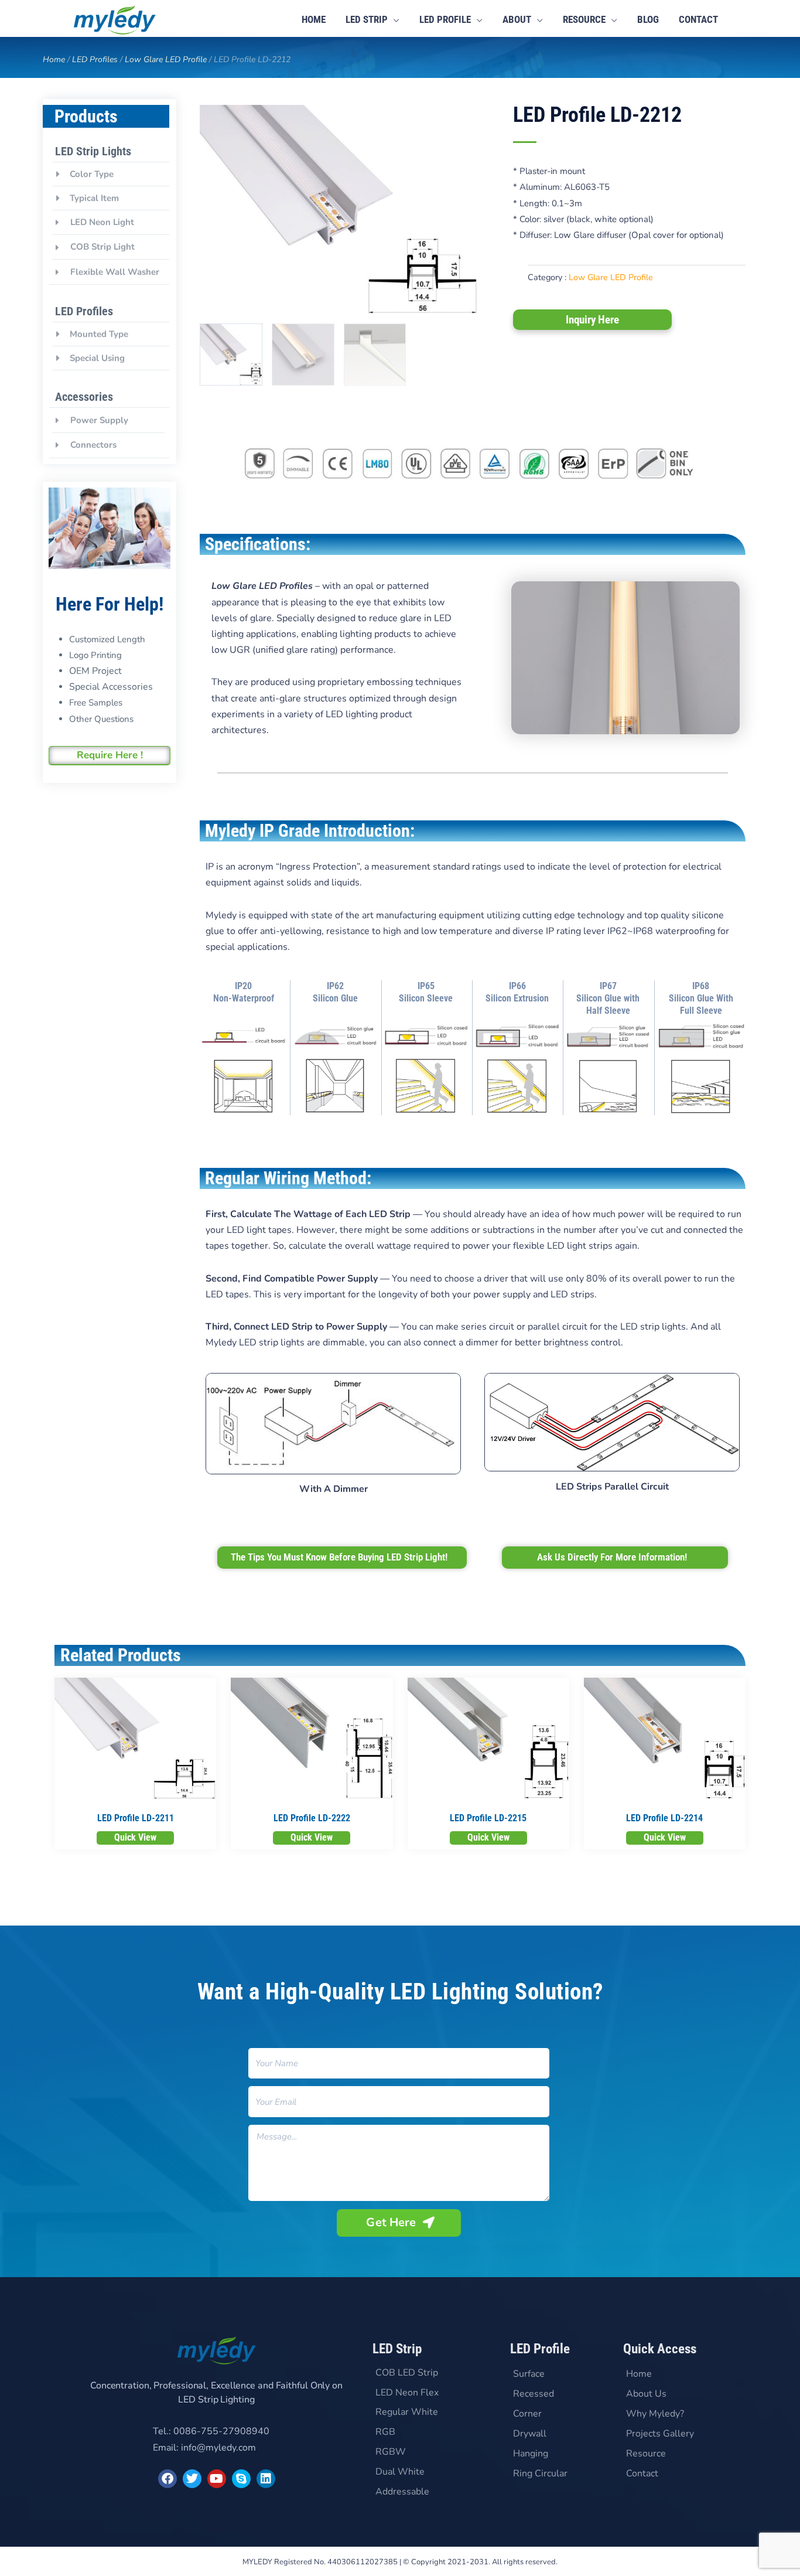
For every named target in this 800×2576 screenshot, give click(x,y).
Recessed (534, 2394)
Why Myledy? (655, 2414)
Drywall (530, 2434)
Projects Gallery (660, 2434)
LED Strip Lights (93, 151)
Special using (97, 358)
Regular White (407, 2412)
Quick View (135, 1837)
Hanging (531, 2454)
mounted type (99, 334)
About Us (646, 2394)
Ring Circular (540, 2473)
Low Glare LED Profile (166, 59)
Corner (527, 2414)
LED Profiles (95, 59)
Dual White (400, 2472)
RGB (385, 2432)
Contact (642, 2473)
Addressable (402, 2492)
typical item (94, 198)
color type (92, 174)
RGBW (391, 2452)
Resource (646, 2454)
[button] (111, 174)
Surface (529, 2374)
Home (54, 59)
